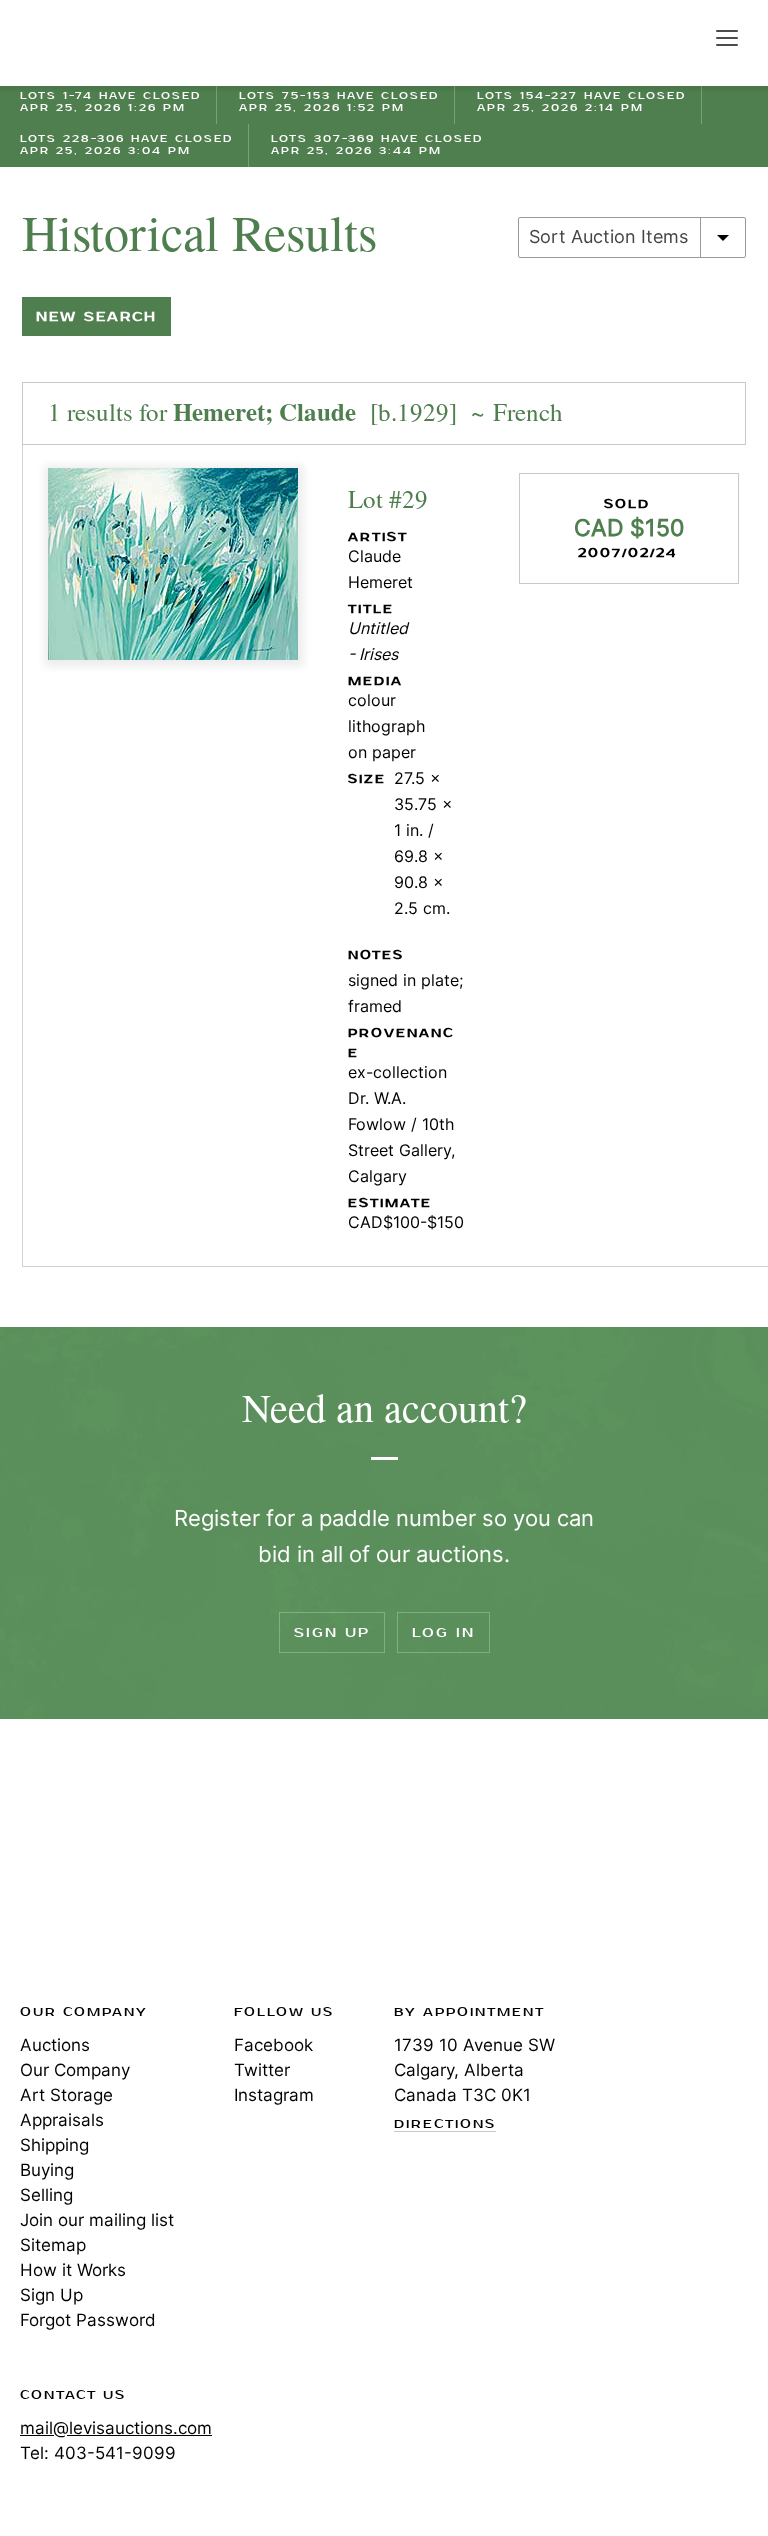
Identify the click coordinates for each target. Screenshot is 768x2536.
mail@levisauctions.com (116, 2428)
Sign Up (332, 1632)
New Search (96, 316)
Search (684, 37)
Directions (445, 2125)
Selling (46, 2195)
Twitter (262, 2070)
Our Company (75, 2070)
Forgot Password (88, 2320)
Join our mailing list (97, 2220)
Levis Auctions (90, 43)
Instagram (274, 2095)
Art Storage (66, 2095)
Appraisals (62, 2120)
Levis (85, 1867)
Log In (443, 1632)
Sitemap (53, 2245)
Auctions (55, 2045)
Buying (47, 2170)
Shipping (54, 2145)
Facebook (273, 2045)
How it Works (73, 2270)
